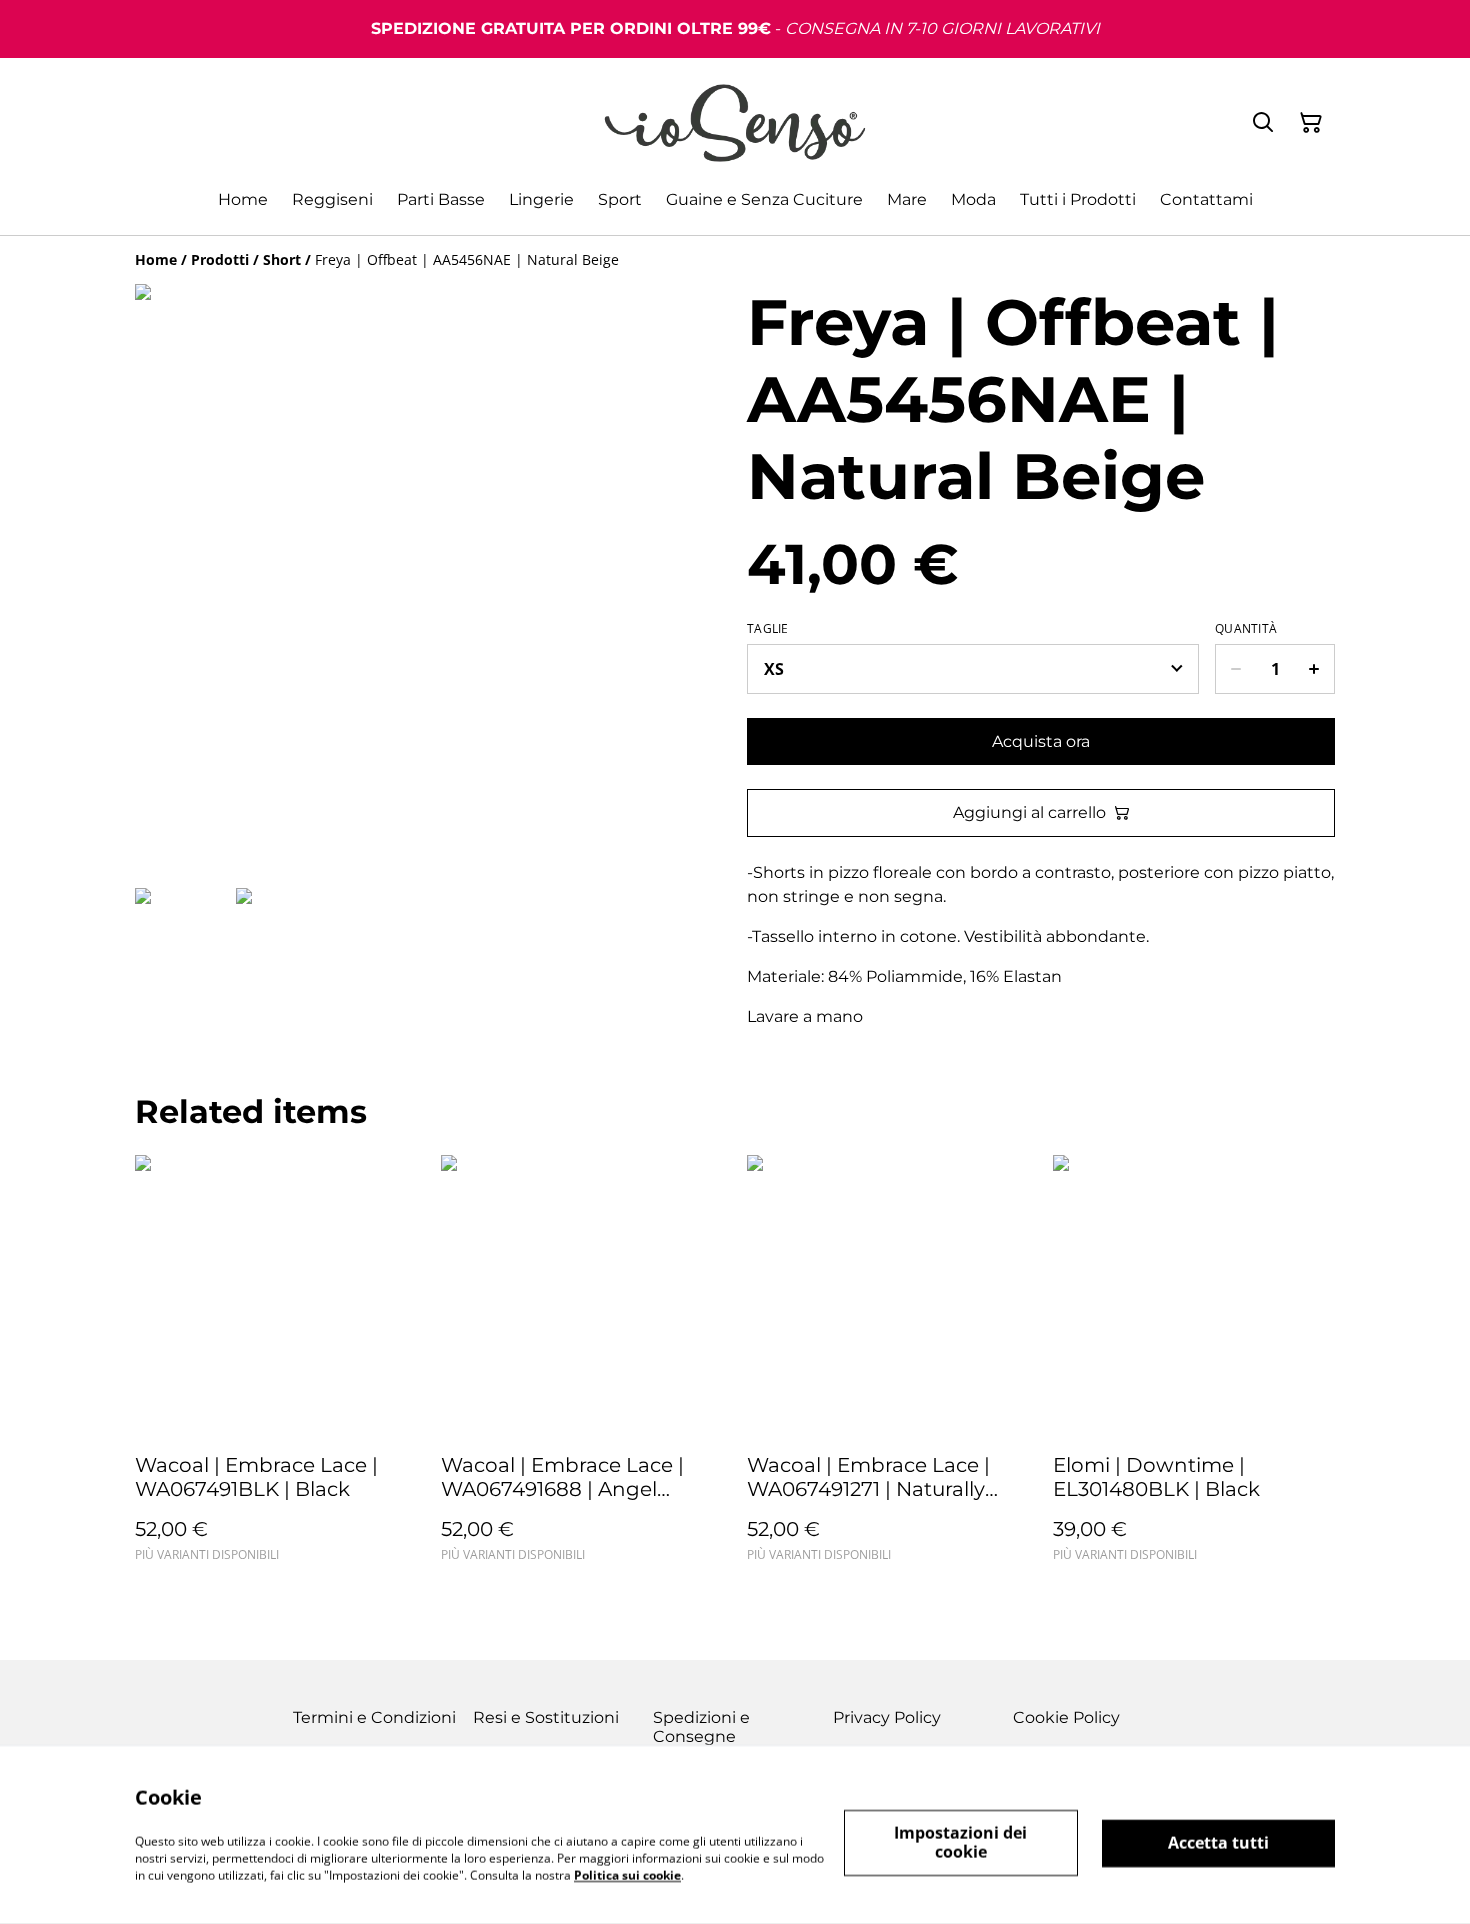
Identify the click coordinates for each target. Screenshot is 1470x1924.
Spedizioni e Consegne (701, 1727)
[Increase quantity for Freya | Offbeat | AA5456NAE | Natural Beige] (1314, 669)
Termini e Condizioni (374, 1717)
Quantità (1246, 629)
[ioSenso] (735, 123)
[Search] (1263, 123)
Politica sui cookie (627, 1874)
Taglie (768, 629)
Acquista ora (1041, 741)
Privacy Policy (887, 1717)
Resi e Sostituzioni (546, 1717)
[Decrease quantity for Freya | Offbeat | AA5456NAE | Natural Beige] (1235, 669)
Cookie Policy (1066, 1717)
